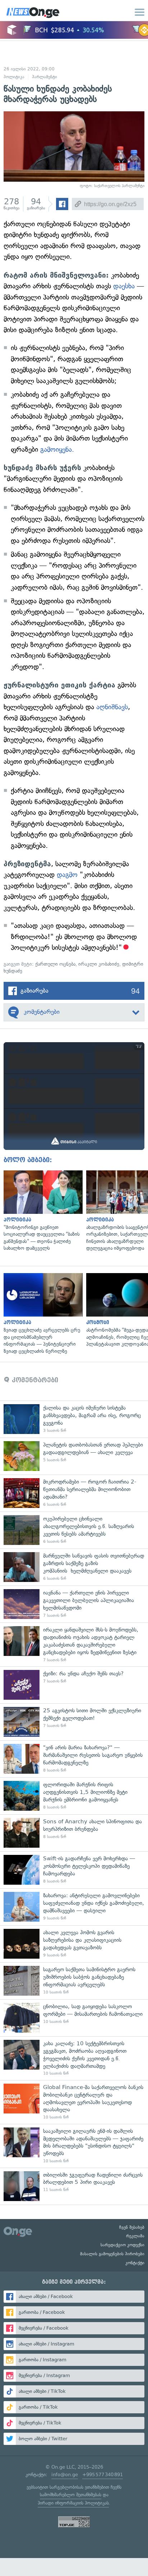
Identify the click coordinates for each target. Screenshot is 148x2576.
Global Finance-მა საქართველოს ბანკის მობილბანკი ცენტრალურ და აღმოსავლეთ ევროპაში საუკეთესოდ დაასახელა (74, 2102)
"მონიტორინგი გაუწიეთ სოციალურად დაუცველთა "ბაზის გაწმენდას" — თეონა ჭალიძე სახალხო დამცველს (41, 1211)
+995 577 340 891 (103, 2475)
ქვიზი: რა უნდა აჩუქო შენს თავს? (74, 1685)
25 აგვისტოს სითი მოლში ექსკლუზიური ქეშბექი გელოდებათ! (74, 1722)
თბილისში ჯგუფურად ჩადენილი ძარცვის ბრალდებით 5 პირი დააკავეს (74, 2186)
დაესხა (124, 286)
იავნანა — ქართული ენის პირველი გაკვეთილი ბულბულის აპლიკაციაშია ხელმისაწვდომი (74, 1604)
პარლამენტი (45, 77)
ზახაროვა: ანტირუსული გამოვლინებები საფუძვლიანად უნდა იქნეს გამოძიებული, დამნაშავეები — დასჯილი (74, 1907)
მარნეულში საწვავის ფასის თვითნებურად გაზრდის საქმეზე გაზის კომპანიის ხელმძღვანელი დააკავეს (74, 1567)
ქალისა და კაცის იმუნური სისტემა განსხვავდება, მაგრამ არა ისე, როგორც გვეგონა (74, 1419)
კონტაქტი (135, 2263)
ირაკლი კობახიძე (99, 964)
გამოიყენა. (57, 449)
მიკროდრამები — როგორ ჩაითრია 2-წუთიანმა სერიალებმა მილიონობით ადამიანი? (74, 1493)
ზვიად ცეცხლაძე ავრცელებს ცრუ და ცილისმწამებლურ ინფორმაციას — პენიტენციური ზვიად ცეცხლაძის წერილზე (41, 1314)
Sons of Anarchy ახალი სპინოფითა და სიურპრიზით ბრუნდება (74, 1833)
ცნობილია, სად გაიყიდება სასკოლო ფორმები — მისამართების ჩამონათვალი (74, 2018)
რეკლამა (135, 2236)
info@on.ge (65, 2475)
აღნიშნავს (112, 707)
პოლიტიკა (14, 77)
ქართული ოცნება (55, 964)
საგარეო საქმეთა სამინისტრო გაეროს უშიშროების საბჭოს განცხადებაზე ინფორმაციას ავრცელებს (74, 1981)
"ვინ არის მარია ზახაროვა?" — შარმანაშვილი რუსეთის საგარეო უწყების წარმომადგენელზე (74, 1759)
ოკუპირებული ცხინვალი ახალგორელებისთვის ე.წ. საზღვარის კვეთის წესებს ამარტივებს (74, 1530)
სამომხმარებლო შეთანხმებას (71, 2495)
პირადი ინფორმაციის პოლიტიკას (73, 2503)
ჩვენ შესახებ (132, 2227)
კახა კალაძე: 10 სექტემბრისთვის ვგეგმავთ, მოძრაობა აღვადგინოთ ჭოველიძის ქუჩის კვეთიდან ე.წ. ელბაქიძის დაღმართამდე (74, 2058)
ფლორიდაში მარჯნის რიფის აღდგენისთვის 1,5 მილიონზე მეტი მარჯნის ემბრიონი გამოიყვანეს (74, 1796)
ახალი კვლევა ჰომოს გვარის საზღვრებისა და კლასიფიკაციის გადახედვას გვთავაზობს (74, 1944)
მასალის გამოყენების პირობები (112, 2254)
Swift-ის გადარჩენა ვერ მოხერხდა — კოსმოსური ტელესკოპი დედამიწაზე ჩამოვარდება (74, 1870)
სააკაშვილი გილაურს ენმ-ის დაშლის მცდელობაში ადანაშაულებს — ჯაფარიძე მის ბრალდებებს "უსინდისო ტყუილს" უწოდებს (74, 2146)
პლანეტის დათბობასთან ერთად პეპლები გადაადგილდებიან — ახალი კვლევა (74, 1456)
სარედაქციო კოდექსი (122, 2245)
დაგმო (67, 875)
